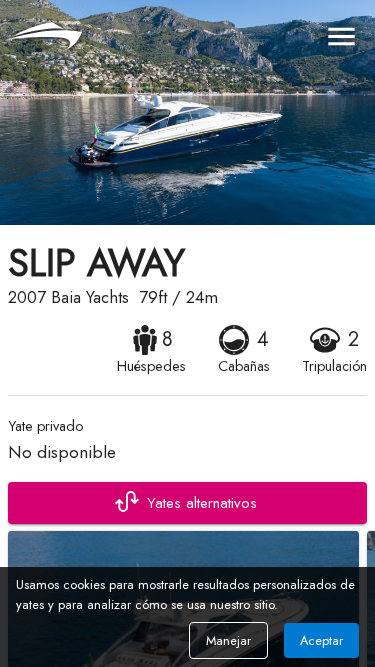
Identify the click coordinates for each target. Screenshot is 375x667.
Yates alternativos (202, 503)
